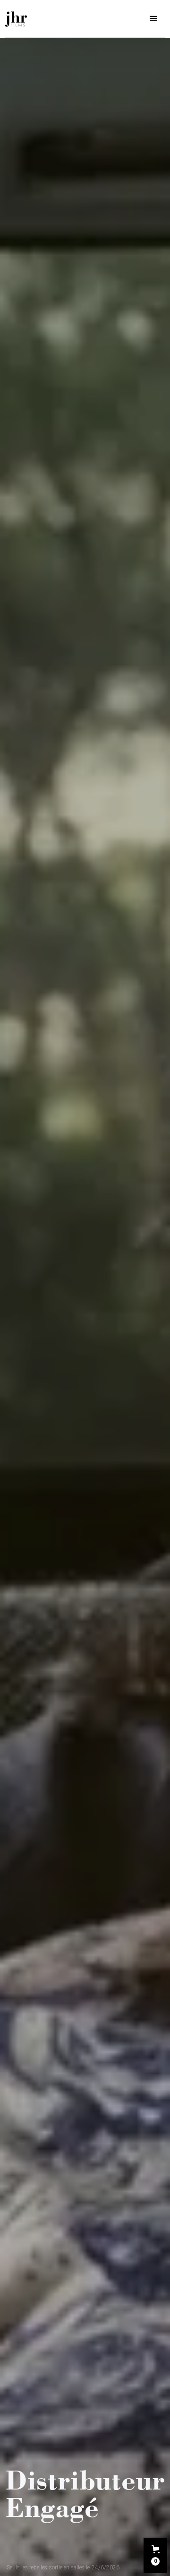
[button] (155, 2555)
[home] (16, 19)
